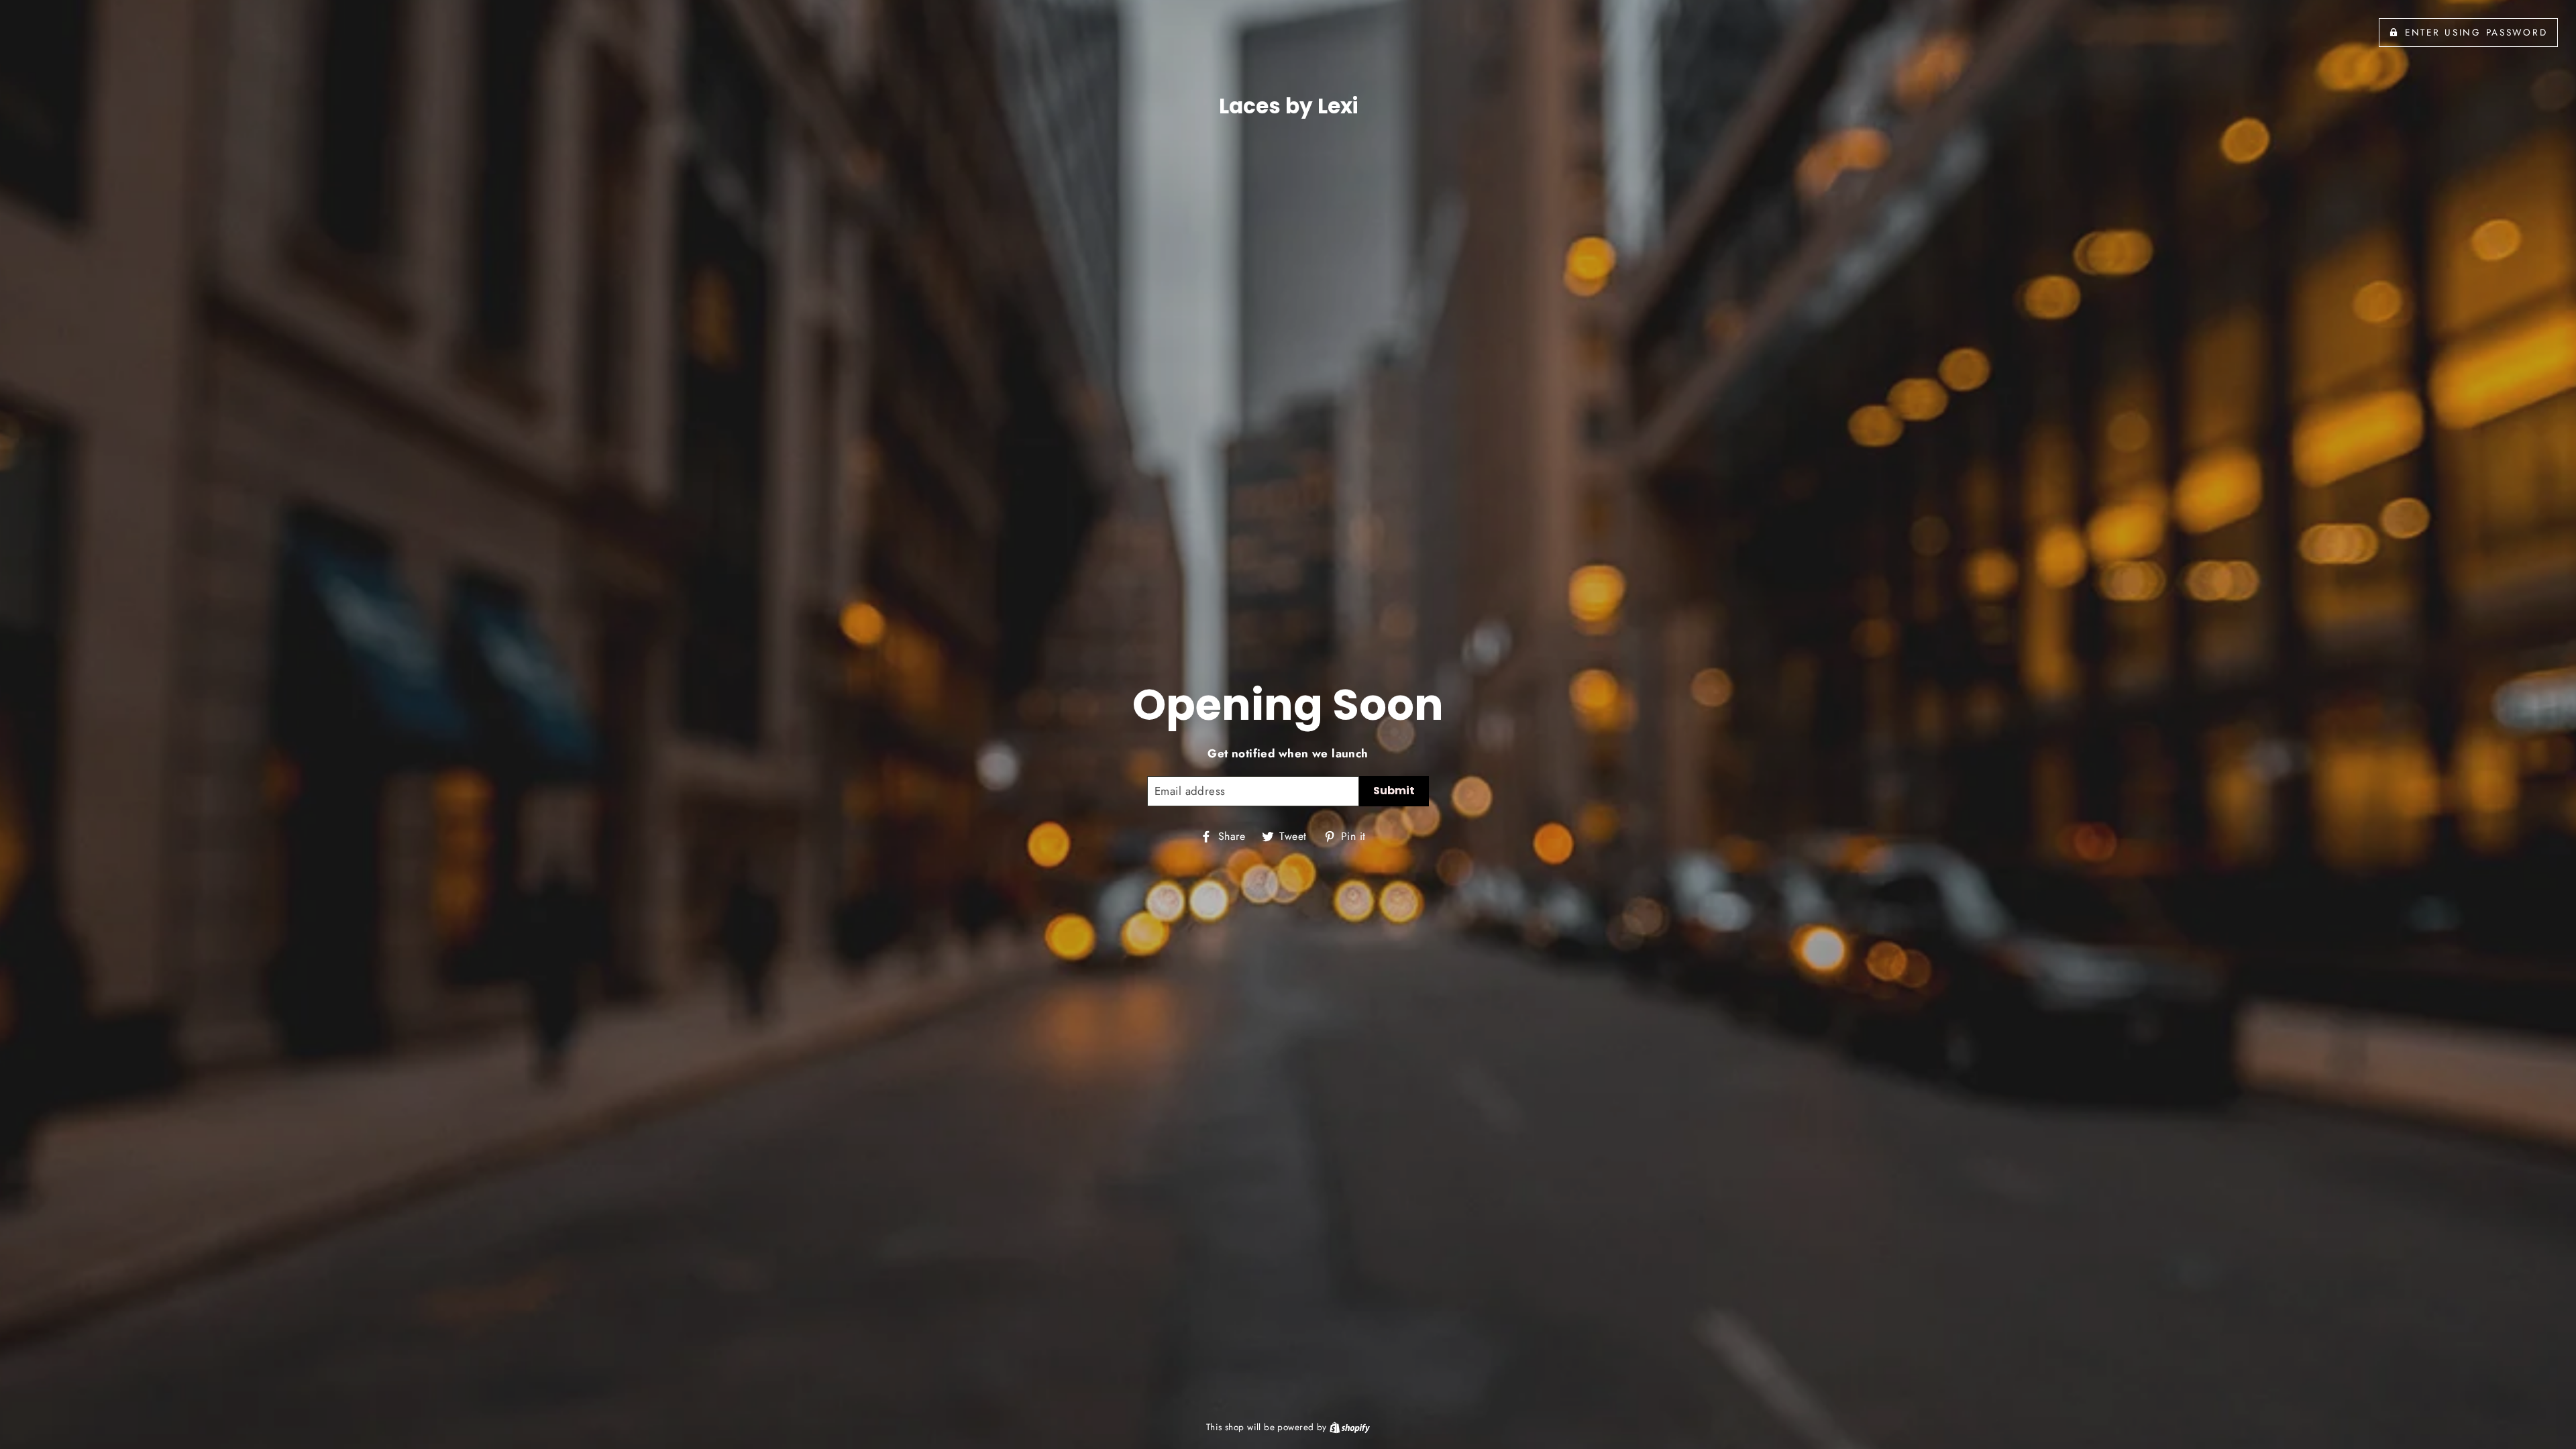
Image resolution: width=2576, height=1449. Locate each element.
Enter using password (2476, 32)
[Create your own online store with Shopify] (1350, 1427)
